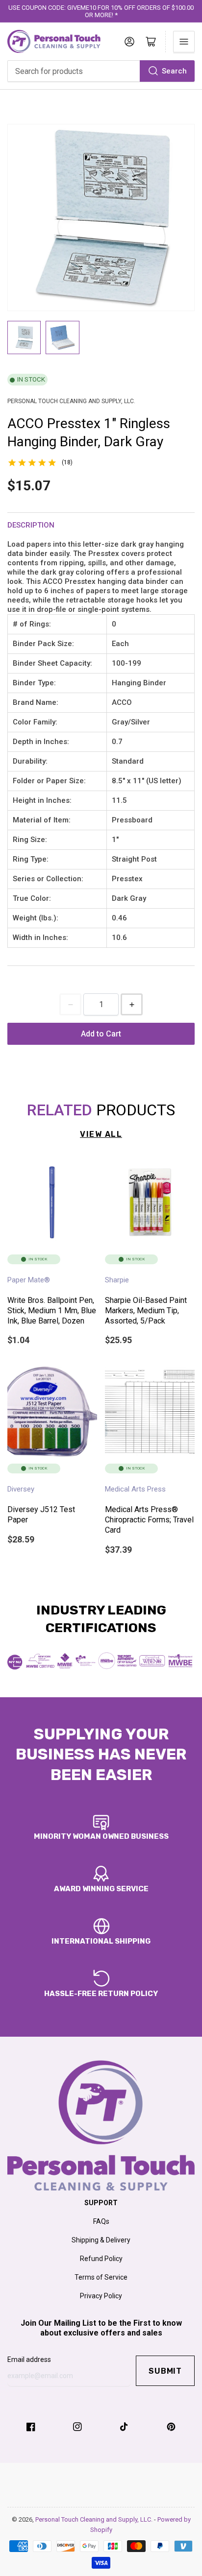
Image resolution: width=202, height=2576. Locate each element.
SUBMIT (165, 2371)
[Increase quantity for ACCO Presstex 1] (132, 1004)
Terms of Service (101, 2277)
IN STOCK (31, 379)
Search (174, 71)
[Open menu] (184, 42)
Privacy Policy (101, 2296)
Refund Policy (101, 2259)
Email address (29, 2359)
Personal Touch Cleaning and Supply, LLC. (95, 2519)
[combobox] (101, 71)
